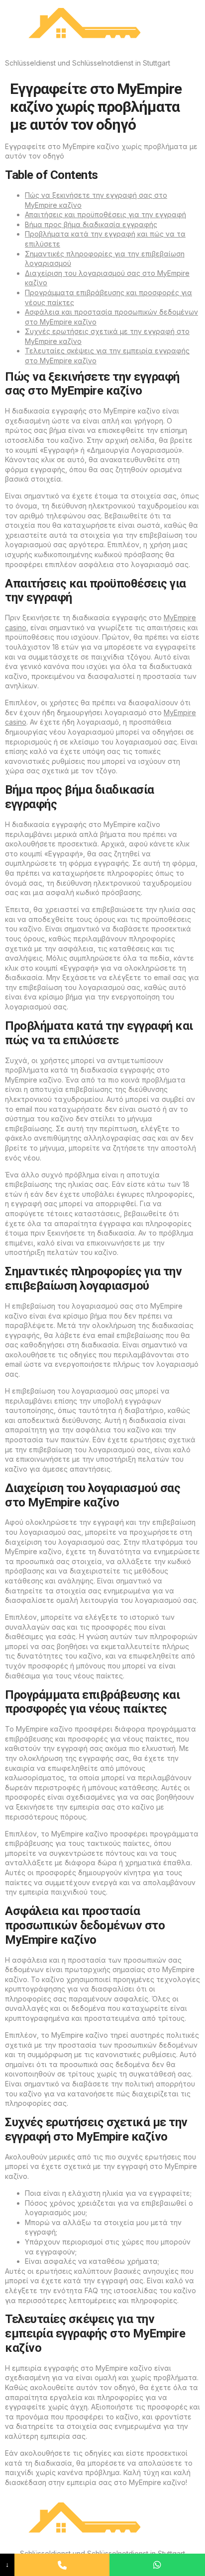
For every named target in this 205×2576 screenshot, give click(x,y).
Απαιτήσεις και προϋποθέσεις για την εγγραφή (105, 214)
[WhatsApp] (157, 2565)
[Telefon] (62, 2565)
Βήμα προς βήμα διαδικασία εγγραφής (91, 224)
